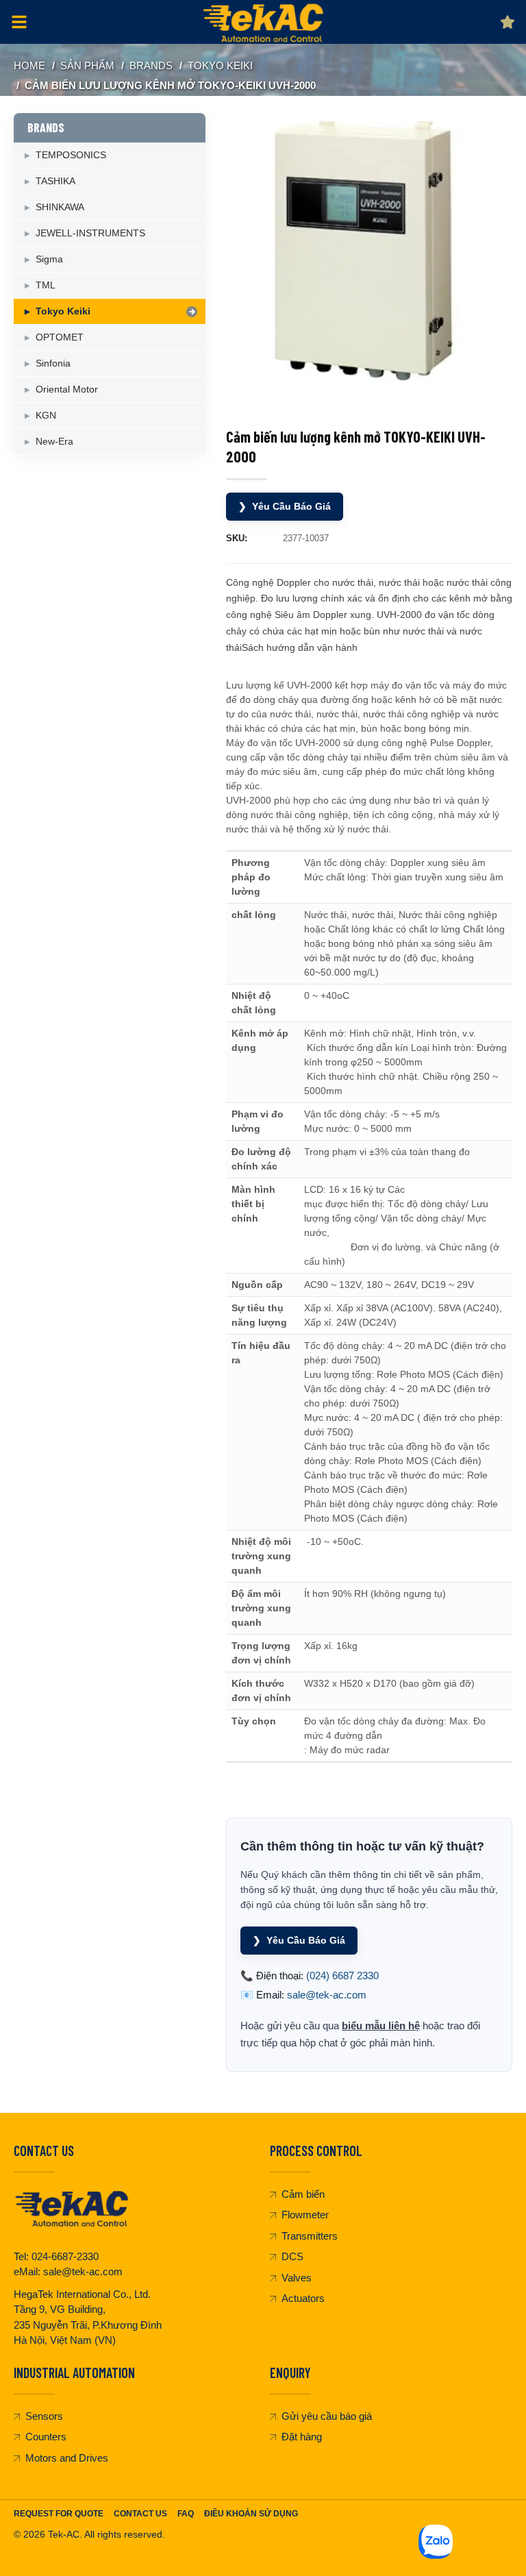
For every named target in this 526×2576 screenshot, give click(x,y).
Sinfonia (53, 363)
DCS (292, 2256)
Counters (46, 2437)
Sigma (49, 259)
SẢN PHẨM (87, 65)
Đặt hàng (302, 2437)
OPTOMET (60, 337)
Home (29, 65)
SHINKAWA (60, 207)
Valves (297, 2278)
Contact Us (140, 2514)
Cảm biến (303, 2194)
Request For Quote (59, 2514)
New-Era (54, 441)
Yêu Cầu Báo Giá (285, 506)
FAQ (186, 2514)
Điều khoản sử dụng (251, 2514)
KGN (46, 415)
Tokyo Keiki (220, 65)
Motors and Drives (67, 2458)
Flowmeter (305, 2215)
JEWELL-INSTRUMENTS (90, 233)
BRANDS (151, 65)
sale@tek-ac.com (327, 1995)
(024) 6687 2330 (342, 1976)
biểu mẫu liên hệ (381, 2026)
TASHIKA (55, 181)
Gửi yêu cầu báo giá (327, 2416)
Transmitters (310, 2236)
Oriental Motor (67, 389)
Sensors (44, 2416)
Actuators (303, 2298)
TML (46, 285)
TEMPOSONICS (71, 155)
